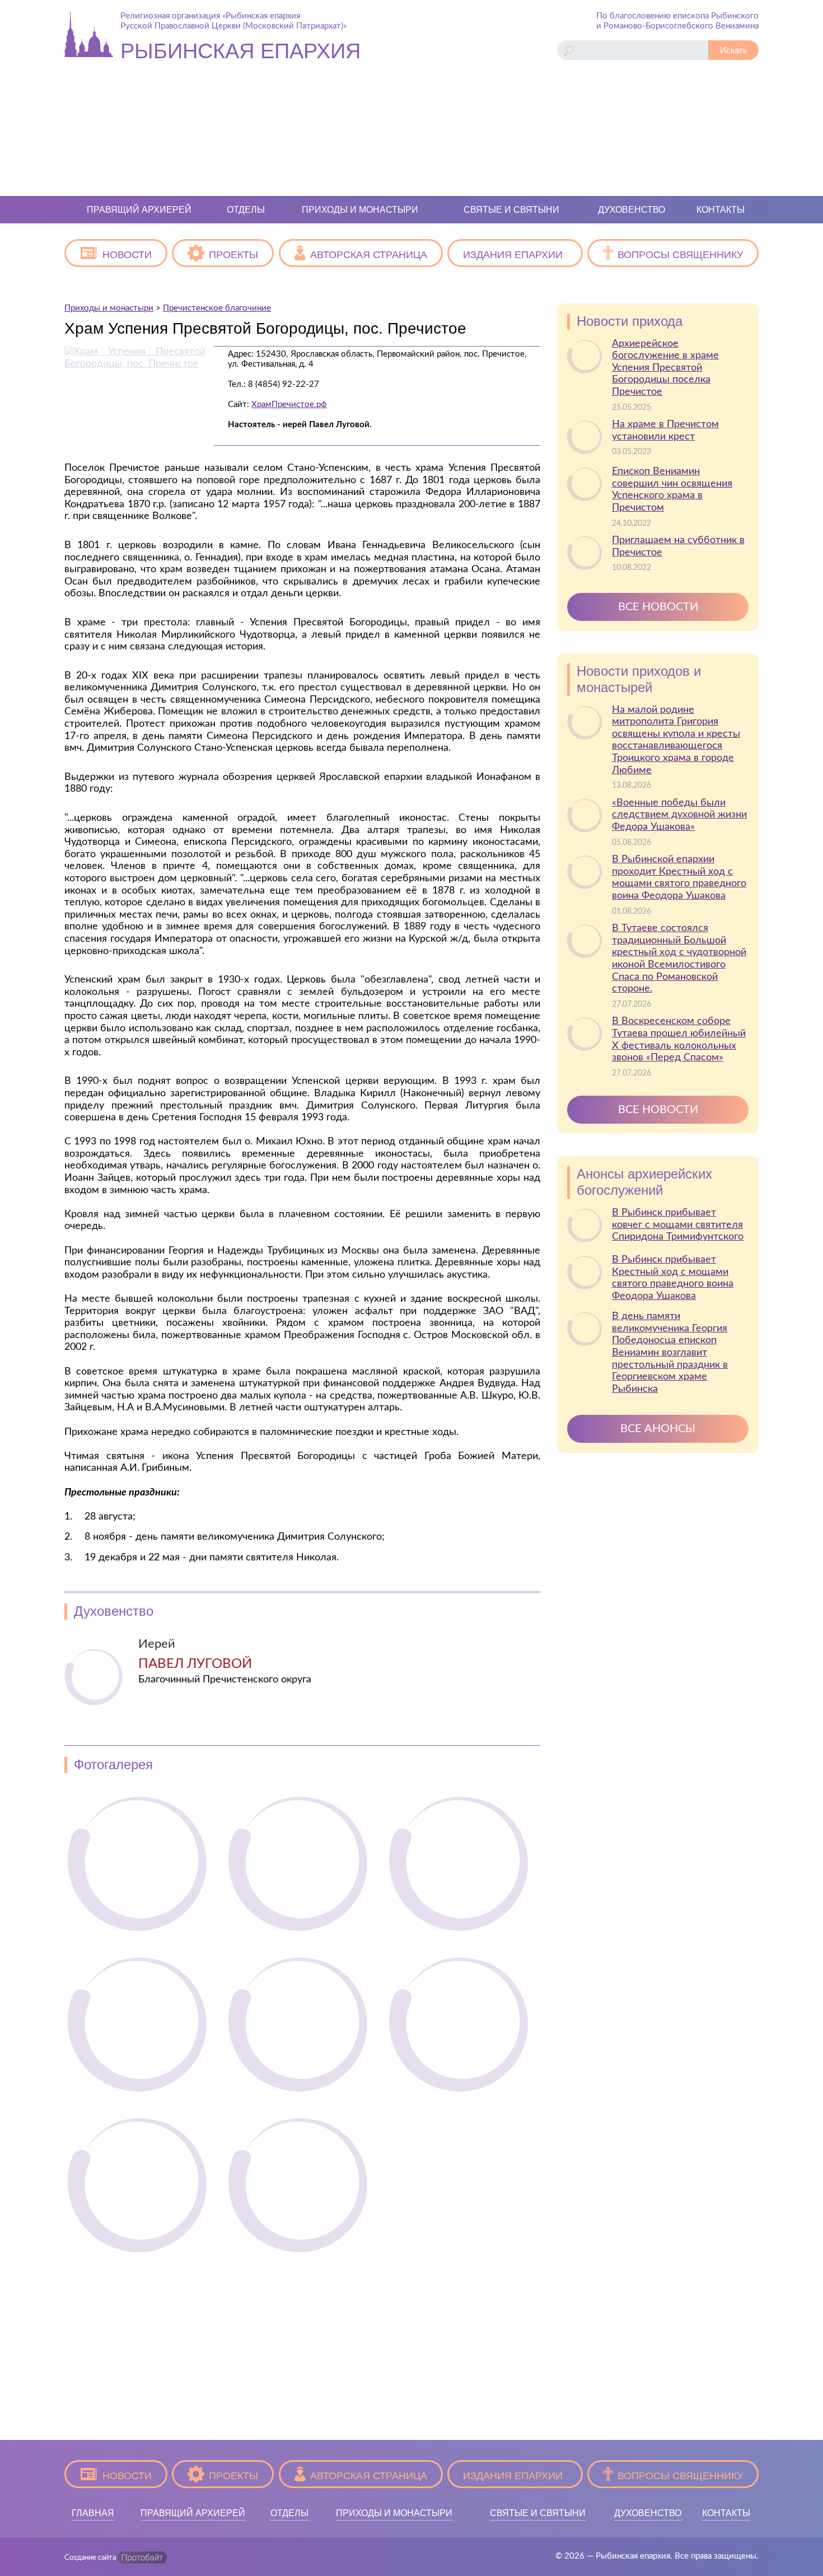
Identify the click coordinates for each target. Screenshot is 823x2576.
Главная (93, 2513)
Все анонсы (658, 1429)
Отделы (246, 210)
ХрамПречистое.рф (289, 405)
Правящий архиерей (139, 210)
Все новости (658, 607)
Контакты (721, 210)
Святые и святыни (511, 210)
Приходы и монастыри (360, 210)
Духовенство (632, 210)
